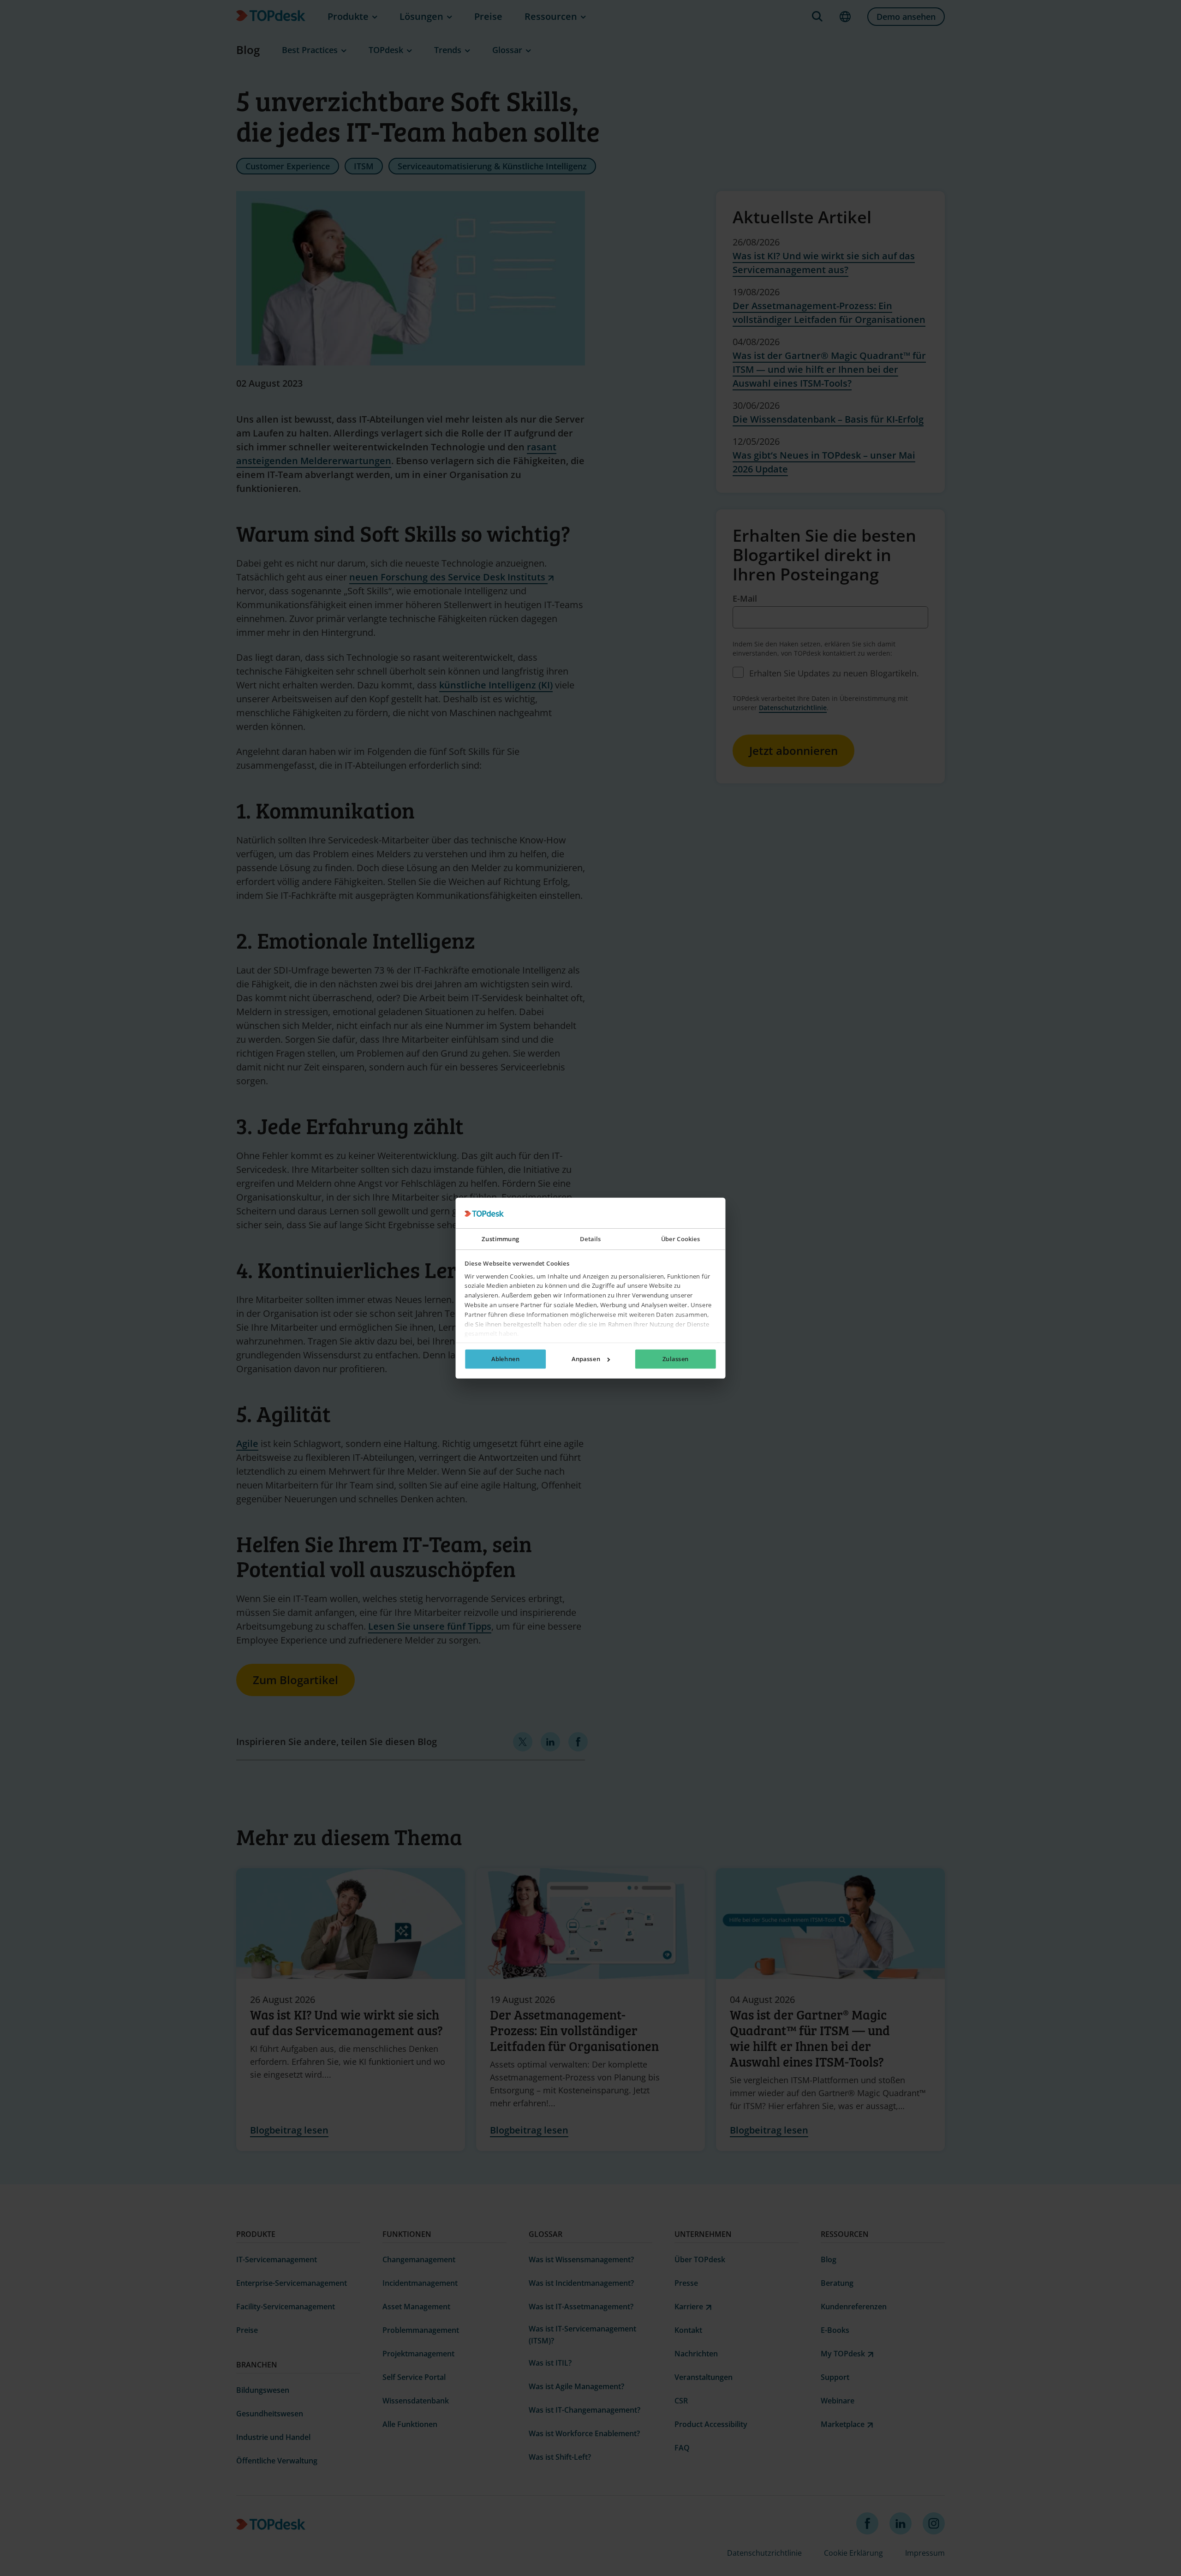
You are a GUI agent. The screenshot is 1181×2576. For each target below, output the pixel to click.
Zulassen (676, 1359)
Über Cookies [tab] (681, 1239)
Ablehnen (505, 1359)
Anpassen (586, 1359)
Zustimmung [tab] (500, 1239)
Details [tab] (590, 1239)
